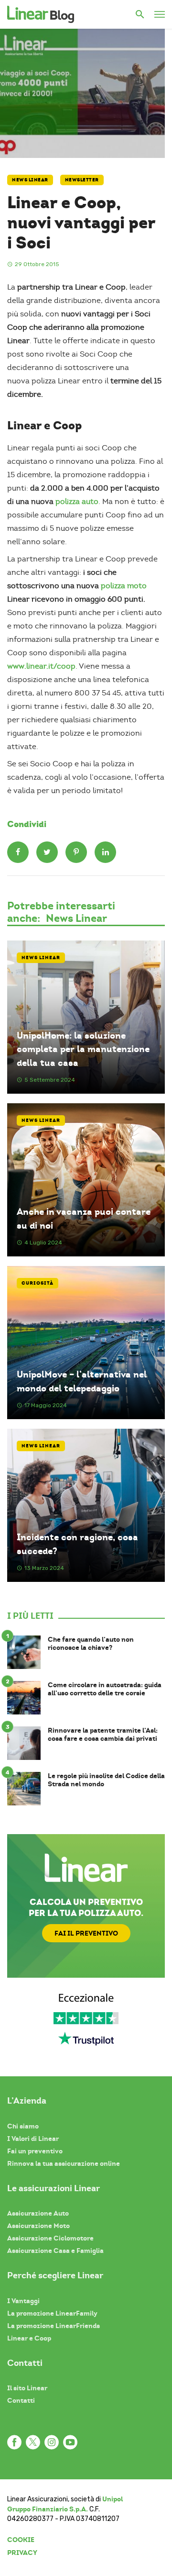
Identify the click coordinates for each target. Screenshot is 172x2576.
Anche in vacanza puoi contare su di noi (84, 1219)
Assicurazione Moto (38, 2226)
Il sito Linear (27, 2388)
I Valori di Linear (33, 2139)
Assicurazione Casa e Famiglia (55, 2251)
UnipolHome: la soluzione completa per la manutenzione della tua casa (83, 1049)
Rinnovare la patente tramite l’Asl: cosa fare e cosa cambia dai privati (103, 1735)
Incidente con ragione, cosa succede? (77, 1544)
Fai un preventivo (35, 2151)
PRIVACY (22, 2553)
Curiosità (38, 1283)
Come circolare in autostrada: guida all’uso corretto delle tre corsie (105, 1689)
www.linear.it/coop (41, 666)
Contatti (21, 2400)
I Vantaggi (23, 2301)
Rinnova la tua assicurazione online (64, 2163)
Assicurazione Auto (38, 2213)
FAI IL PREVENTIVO (86, 1933)
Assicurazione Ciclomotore (50, 2238)
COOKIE (21, 2540)
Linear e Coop (29, 2338)
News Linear (30, 180)
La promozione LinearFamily (52, 2313)
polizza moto (124, 586)
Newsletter (82, 180)
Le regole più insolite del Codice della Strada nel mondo (106, 1780)
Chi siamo (23, 2126)
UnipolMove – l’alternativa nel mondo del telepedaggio (82, 1381)
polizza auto (76, 502)
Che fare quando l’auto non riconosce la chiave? (91, 1644)
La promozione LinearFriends (54, 2326)
